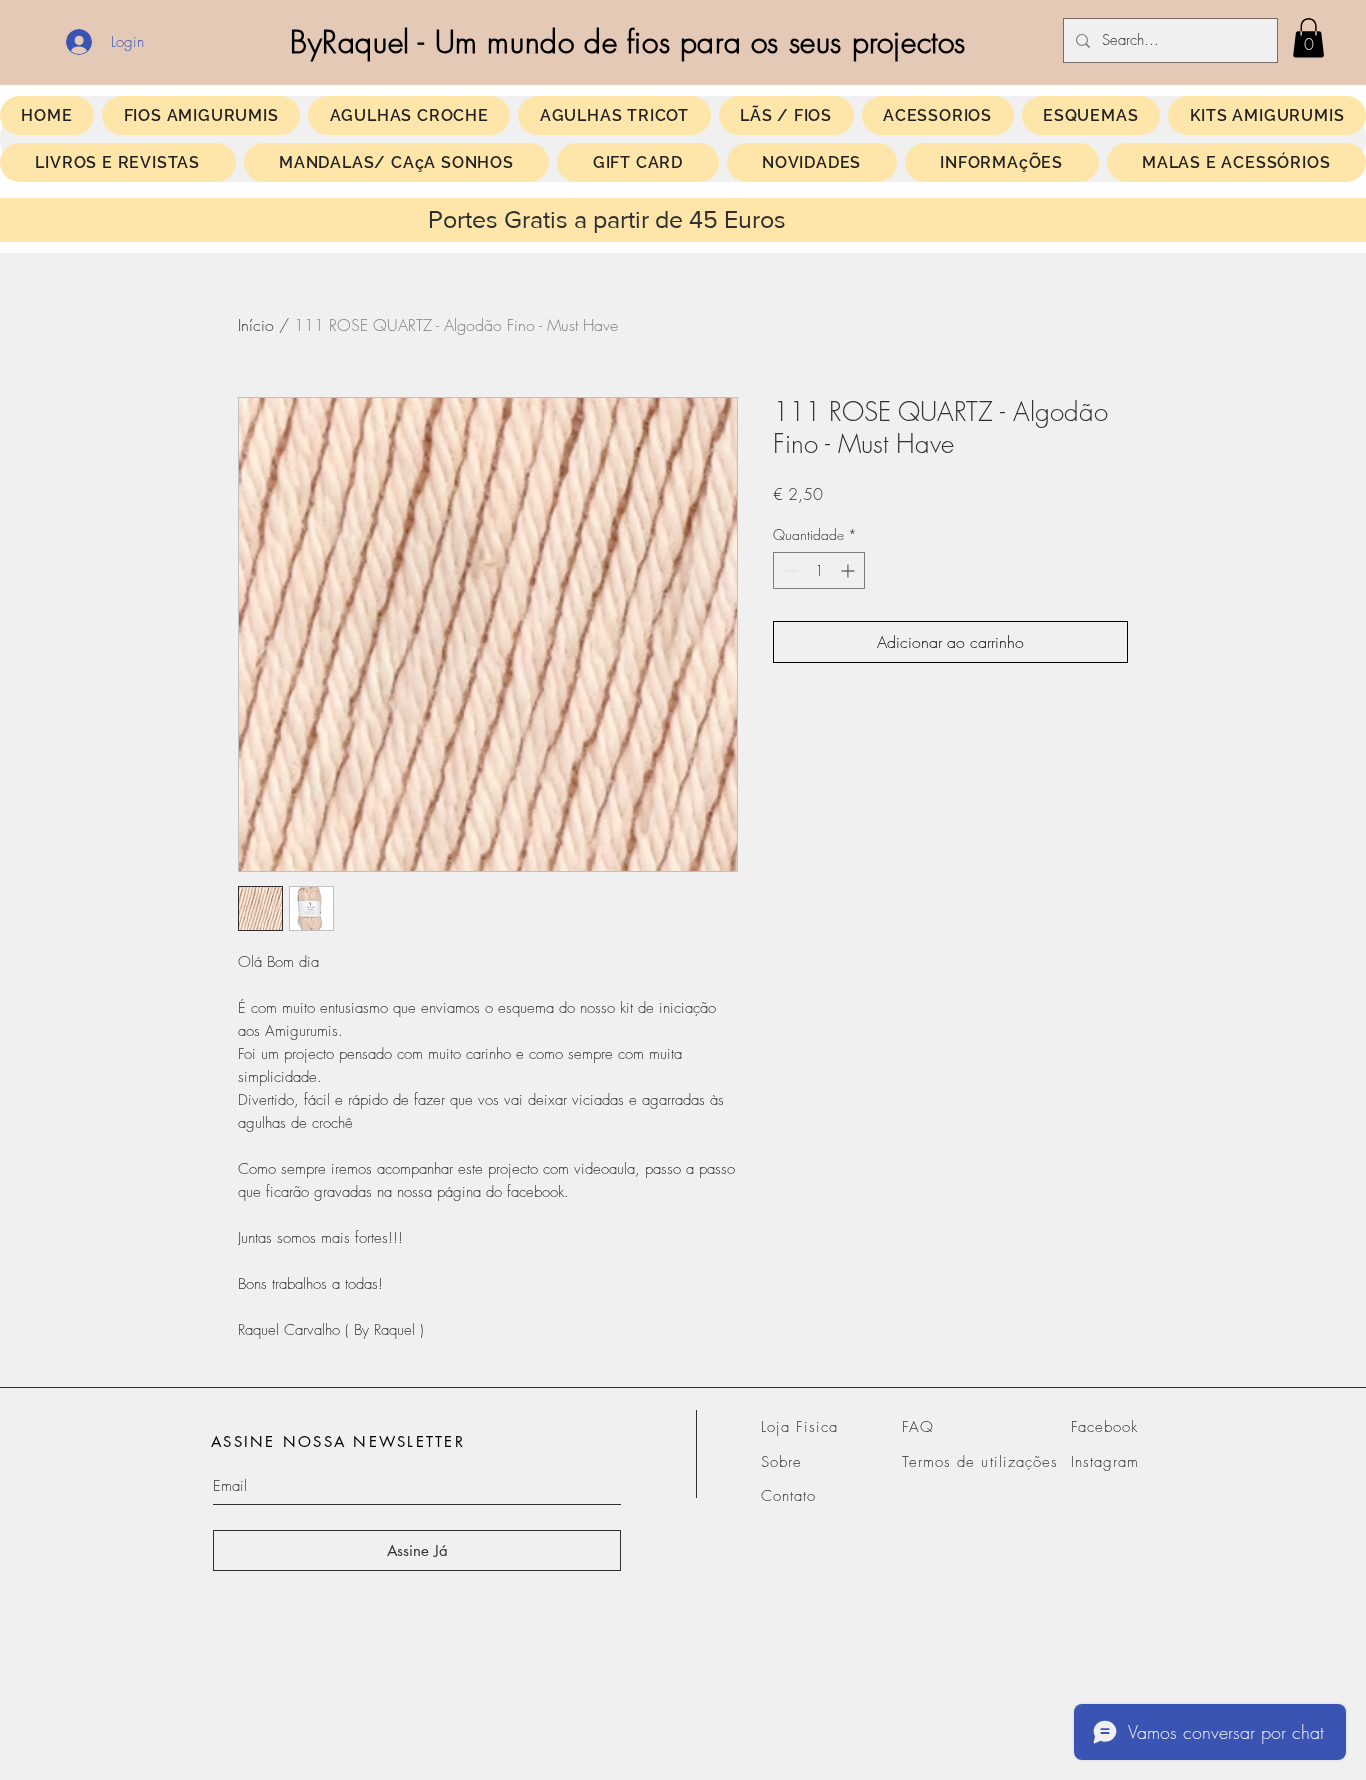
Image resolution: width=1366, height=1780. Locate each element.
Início (256, 325)
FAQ (918, 1427)
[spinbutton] (819, 570)
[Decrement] (788, 570)
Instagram (1105, 1462)
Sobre (781, 1462)
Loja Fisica (800, 1427)
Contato (788, 1496)
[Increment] (849, 570)
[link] (1308, 37)
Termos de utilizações (980, 1462)
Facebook (1104, 1427)
